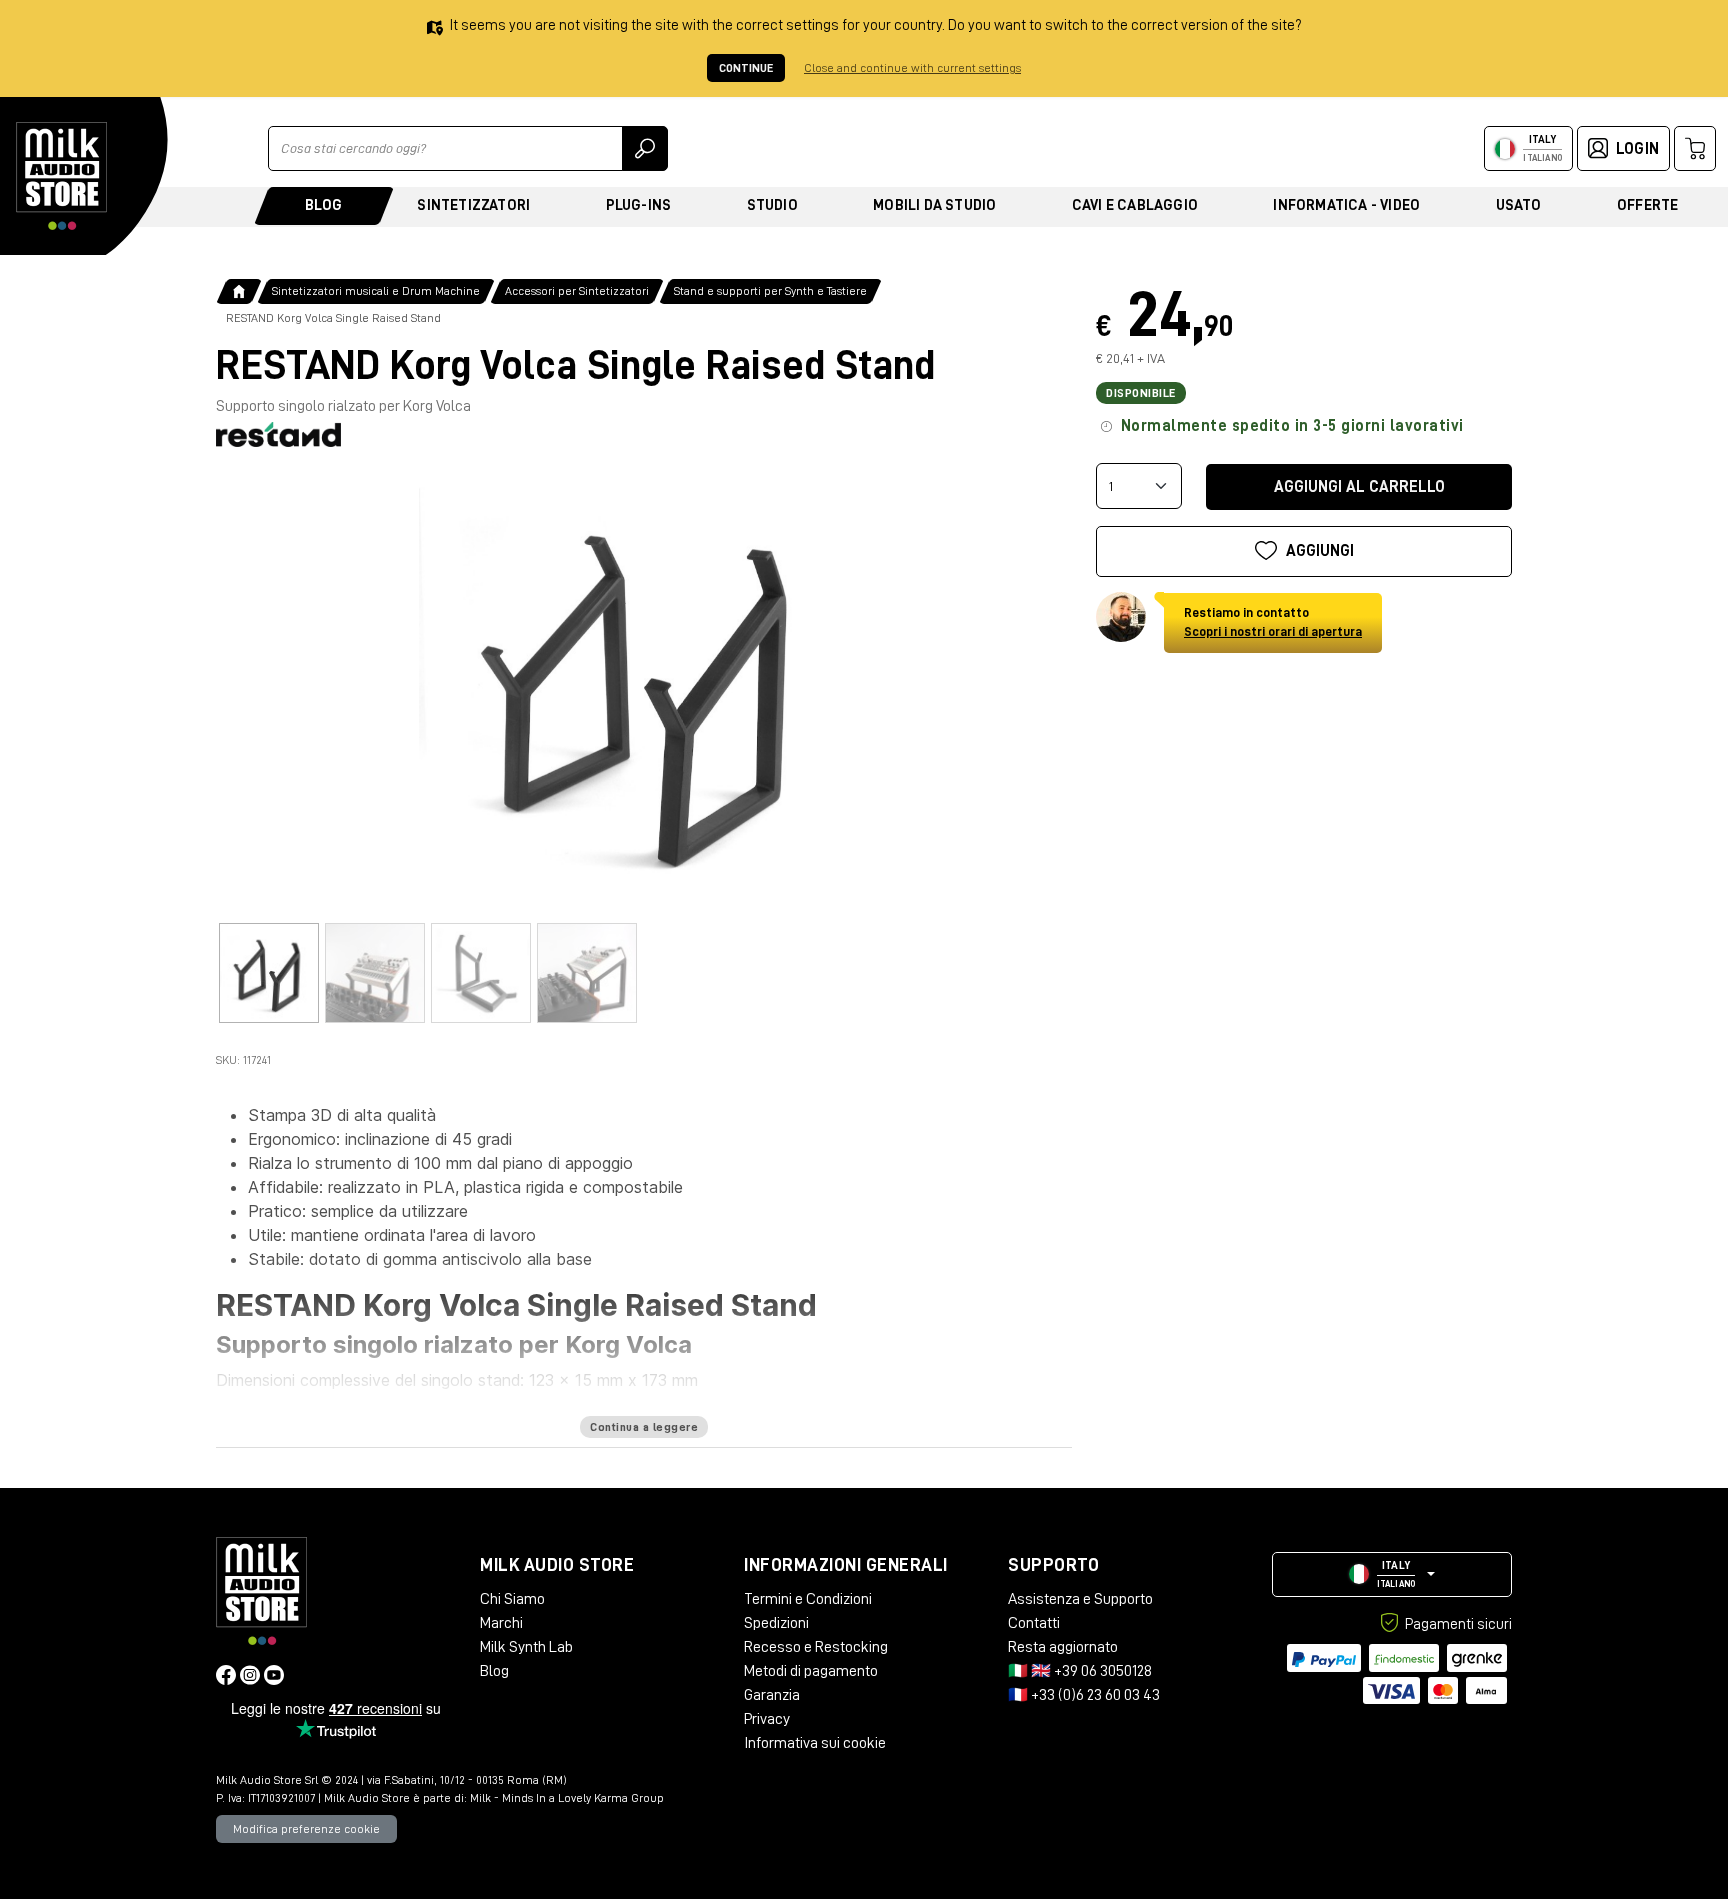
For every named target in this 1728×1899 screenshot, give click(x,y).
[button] (1392, 1574)
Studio (772, 205)
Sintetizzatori (473, 205)
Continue (746, 68)
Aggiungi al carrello (1359, 486)
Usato (1519, 205)
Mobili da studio (934, 205)
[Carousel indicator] (269, 973)
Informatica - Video (1346, 205)
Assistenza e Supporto (1080, 1599)
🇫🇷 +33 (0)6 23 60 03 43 (1084, 1695)
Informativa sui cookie (815, 1743)
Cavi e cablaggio (1135, 205)
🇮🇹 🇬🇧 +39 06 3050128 (1080, 1671)
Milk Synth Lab (526, 1647)
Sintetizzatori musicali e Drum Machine (376, 291)
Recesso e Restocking (816, 1647)
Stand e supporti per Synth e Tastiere (770, 291)
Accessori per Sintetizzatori (577, 291)
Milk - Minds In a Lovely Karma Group (567, 1798)
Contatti (1034, 1623)
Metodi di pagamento (811, 1671)
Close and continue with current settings (912, 68)
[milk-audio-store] (62, 176)
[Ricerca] (645, 148)
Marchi (501, 1623)
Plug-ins (639, 205)
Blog (323, 205)
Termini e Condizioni (808, 1599)
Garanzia (772, 1695)
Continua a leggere (644, 1427)
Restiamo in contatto (1273, 621)
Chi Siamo (512, 1599)
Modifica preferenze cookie (306, 1829)
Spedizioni (776, 1623)
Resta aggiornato (1063, 1647)
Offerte (1647, 205)
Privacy (767, 1719)
